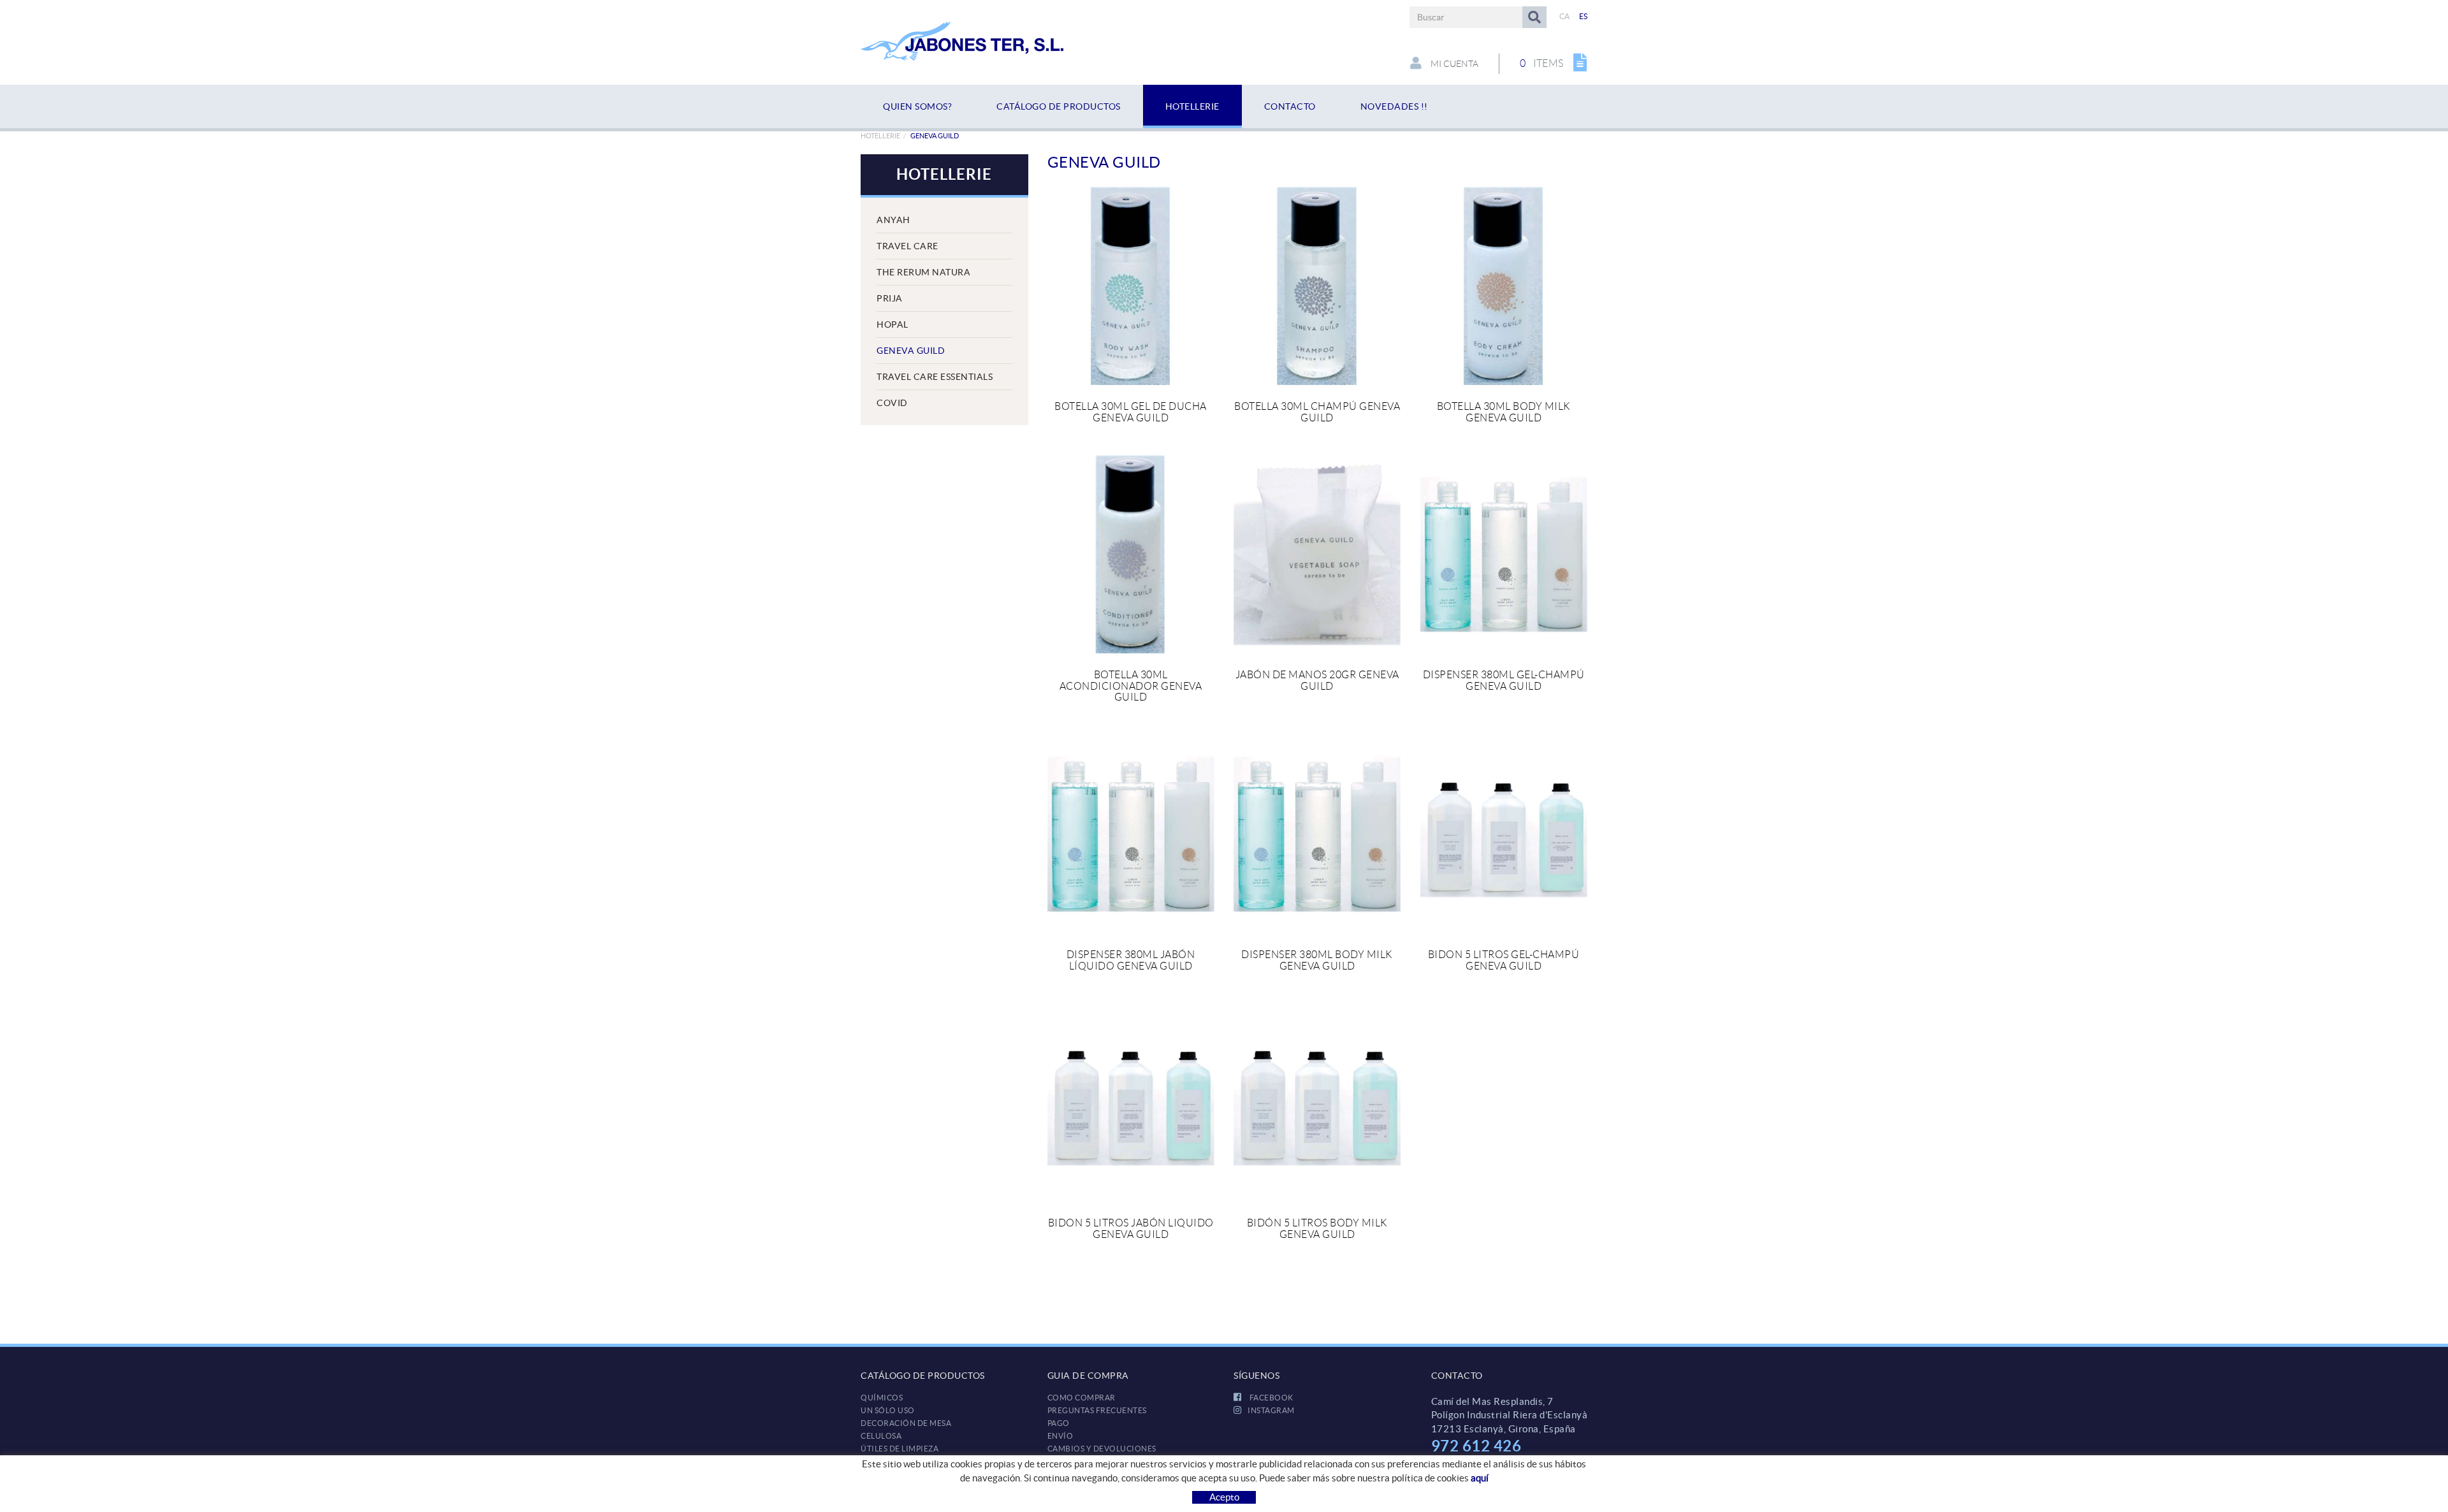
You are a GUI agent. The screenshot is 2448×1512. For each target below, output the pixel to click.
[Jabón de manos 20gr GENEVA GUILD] (1317, 554)
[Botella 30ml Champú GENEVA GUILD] (1317, 286)
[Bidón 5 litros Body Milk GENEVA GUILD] (1317, 1102)
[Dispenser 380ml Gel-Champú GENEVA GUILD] (1503, 554)
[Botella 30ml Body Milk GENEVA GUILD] (1503, 286)
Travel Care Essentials (935, 377)
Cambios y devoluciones (1102, 1449)
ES (1584, 16)
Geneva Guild (911, 351)
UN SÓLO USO (888, 1410)
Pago (1059, 1423)
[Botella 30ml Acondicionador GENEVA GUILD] (1131, 554)
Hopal (892, 324)
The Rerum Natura (923, 272)
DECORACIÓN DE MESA (906, 1423)
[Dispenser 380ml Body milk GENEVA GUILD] (1317, 834)
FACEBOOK (1271, 1398)
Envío (1060, 1436)
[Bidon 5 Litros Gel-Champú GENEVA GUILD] (1503, 834)
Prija (890, 298)
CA (1565, 16)
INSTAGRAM (1271, 1410)
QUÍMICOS (882, 1398)
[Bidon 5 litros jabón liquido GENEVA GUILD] (1131, 1102)
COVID (892, 403)
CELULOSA (881, 1436)
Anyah (893, 220)
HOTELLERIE (880, 136)
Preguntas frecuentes (1097, 1410)
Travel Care (907, 246)
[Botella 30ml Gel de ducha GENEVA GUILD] (1131, 286)
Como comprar (1082, 1398)
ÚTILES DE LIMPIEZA (900, 1449)
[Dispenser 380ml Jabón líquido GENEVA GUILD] (1131, 834)
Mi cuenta (1453, 64)
